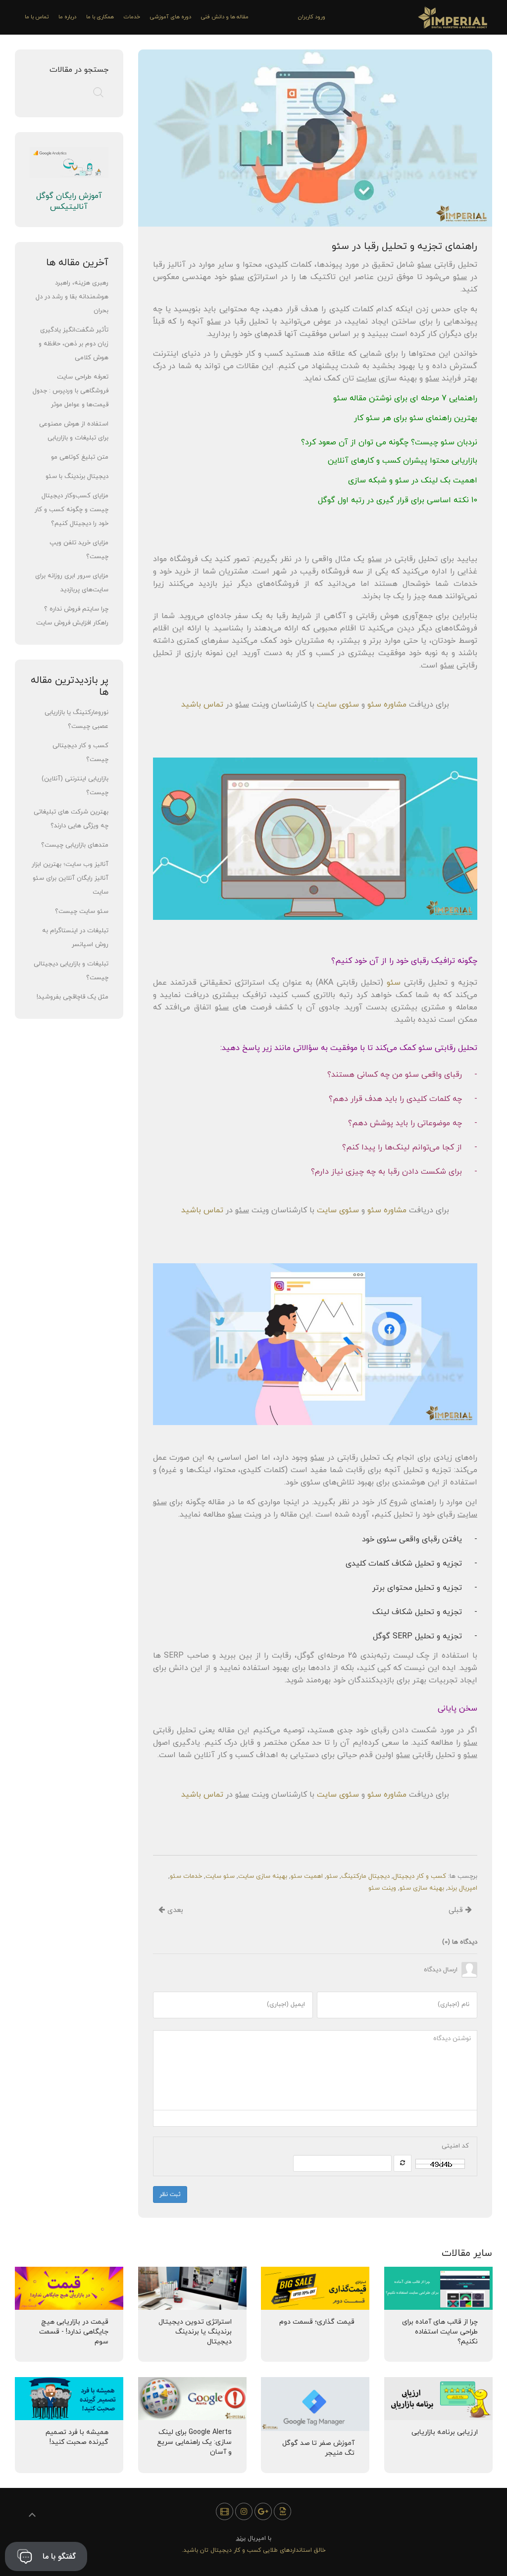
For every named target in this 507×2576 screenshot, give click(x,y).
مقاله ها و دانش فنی (225, 17)
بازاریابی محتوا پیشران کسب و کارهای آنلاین (403, 461)
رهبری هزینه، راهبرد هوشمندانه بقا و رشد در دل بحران (72, 297)
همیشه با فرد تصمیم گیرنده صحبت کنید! (77, 2437)
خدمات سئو (186, 1876)
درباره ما (67, 17)
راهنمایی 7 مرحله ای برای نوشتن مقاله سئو (405, 398)
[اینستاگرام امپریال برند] (244, 2511)
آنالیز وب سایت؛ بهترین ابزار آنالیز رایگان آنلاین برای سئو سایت (70, 878)
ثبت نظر (170, 2194)
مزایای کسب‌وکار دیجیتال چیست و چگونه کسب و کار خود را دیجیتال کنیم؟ (72, 510)
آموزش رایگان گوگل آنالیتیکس (69, 201)
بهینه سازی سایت (263, 1876)
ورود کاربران (312, 17)
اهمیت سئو (307, 1876)
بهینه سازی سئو (422, 1888)
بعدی (174, 1910)
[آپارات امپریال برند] (225, 2511)
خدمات (132, 17)
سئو (332, 1876)
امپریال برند (462, 1888)
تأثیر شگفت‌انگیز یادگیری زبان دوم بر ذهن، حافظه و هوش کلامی (74, 344)
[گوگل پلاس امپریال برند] (263, 2511)
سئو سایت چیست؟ (82, 911)
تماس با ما (37, 17)
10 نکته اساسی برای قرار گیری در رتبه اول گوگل (398, 500)
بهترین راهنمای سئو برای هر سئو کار (416, 418)
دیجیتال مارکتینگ (365, 1876)
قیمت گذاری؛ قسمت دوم (317, 2322)
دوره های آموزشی (171, 17)
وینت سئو (382, 1888)
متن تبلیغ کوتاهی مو (80, 457)
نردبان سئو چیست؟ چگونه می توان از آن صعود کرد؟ (389, 442)
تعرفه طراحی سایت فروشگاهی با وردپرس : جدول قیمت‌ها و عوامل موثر (71, 391)
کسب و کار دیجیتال (420, 1876)
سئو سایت (220, 1876)
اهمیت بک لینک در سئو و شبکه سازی (413, 480)
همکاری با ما (100, 17)
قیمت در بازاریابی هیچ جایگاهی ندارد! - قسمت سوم (74, 2332)
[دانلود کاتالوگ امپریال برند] (282, 2511)
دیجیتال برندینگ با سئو (77, 477)
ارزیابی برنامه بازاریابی (444, 2432)
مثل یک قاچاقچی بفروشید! (73, 997)
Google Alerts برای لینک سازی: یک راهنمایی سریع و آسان (194, 2442)
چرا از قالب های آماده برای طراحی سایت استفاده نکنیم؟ (439, 2332)
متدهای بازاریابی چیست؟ (75, 845)
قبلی (457, 1910)
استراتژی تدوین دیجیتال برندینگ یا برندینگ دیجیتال (195, 2332)
